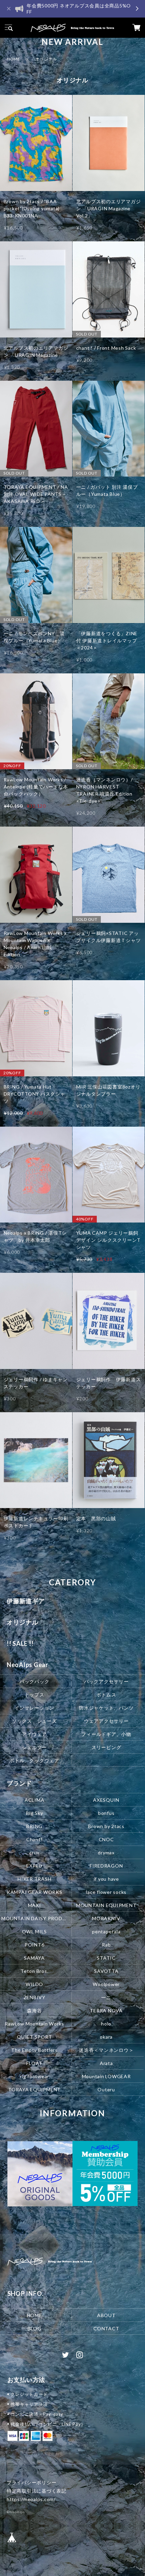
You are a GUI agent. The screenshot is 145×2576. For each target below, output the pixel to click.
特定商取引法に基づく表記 (37, 2491)
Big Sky (34, 1813)
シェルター (34, 1747)
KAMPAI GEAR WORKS (35, 1892)
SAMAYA (34, 1957)
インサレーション (34, 1708)
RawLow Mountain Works (34, 2023)
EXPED (34, 1866)
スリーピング (106, 1747)
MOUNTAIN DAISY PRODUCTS (35, 1918)
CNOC (106, 1839)
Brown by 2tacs (106, 1826)
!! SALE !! (20, 1643)
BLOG (35, 2328)
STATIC (106, 1957)
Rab (106, 1944)
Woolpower (106, 1984)
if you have (106, 1879)
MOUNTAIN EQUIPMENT (106, 1905)
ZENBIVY (35, 1997)
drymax (106, 1853)
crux (34, 1853)
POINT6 (35, 1944)
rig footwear (34, 2076)
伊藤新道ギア (26, 1601)
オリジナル (23, 1622)
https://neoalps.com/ (31, 2499)
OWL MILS (34, 1931)
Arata (106, 2063)
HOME (13, 59)
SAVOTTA (106, 1971)
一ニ (106, 1997)
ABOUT (106, 2315)
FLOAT (34, 2063)
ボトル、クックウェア (34, 1760)
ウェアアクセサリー (106, 1721)
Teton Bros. (34, 1971)
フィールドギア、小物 (106, 1734)
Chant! (35, 1839)
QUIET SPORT (34, 2036)
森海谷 (34, 2010)
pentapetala (106, 1931)
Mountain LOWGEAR (106, 2076)
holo (106, 2023)
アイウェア (34, 1734)
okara (106, 2036)
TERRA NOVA (106, 2010)
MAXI (35, 1905)
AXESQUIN (106, 1800)
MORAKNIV (106, 1918)
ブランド (19, 1783)
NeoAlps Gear (27, 1665)
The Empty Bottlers (34, 2050)
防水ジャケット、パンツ (106, 1708)
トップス (35, 1695)
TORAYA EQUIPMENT (34, 2089)
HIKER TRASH (34, 1879)
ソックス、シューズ (35, 1721)
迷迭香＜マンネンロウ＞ (106, 2050)
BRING (34, 1826)
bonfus (106, 1813)
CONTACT (106, 2328)
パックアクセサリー (106, 1681)
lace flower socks (106, 1892)
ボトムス (106, 1695)
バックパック (35, 1681)
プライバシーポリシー (32, 2482)
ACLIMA (35, 1800)
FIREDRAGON (106, 1866)
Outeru (106, 2089)
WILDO (34, 1984)
